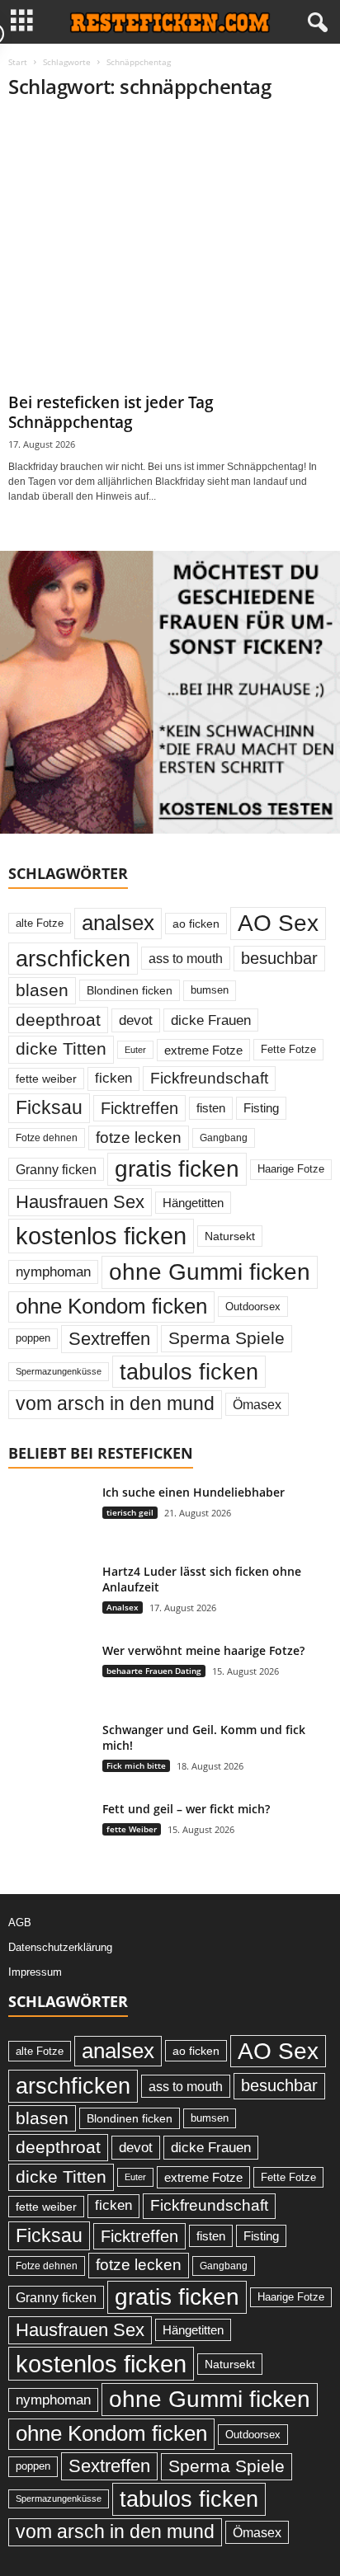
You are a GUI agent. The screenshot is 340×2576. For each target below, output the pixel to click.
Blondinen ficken (130, 990)
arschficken (73, 959)
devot (136, 1020)
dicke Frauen (211, 1020)
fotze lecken (139, 1138)
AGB (20, 1923)
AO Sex (278, 923)
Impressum (35, 1972)
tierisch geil (130, 1512)
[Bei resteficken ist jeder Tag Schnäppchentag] (170, 251)
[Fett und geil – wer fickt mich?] (50, 1832)
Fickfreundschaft (209, 1078)
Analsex (123, 1607)
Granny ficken (56, 1169)
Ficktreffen (139, 1108)
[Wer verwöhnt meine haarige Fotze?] (50, 1673)
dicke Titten (61, 1049)
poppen (33, 1338)
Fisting (261, 1108)
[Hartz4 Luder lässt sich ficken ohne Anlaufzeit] (50, 1594)
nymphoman (53, 1272)
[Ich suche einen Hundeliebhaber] (50, 1536)
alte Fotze (40, 923)
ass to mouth (186, 958)
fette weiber (46, 1079)
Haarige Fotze (291, 1169)
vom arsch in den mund (115, 1404)
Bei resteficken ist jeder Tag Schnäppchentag (111, 412)
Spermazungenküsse (59, 1371)
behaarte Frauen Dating (154, 1671)
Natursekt (230, 1236)
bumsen (210, 990)
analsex (118, 923)
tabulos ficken (189, 1372)
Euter (135, 1050)
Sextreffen (109, 1339)
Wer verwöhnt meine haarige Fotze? (203, 1650)
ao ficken (196, 924)
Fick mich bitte (136, 1765)
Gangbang (224, 1138)
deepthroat (58, 1020)
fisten (211, 1108)
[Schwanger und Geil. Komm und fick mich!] (50, 1753)
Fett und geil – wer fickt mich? (186, 1809)
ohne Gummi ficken (210, 1272)
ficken (113, 1078)
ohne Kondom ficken (111, 1306)
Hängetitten (193, 1203)
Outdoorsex (253, 1307)
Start (18, 62)
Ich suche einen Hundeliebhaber (194, 1492)
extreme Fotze (203, 1050)
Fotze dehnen (47, 1138)
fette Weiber (132, 1829)
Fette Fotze (288, 1049)
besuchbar (279, 958)
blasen (42, 990)
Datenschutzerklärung (60, 1947)
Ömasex (257, 1404)
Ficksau (49, 1107)
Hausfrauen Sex (80, 1202)
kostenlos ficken (101, 1236)
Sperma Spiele (227, 1338)
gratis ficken (177, 1169)
